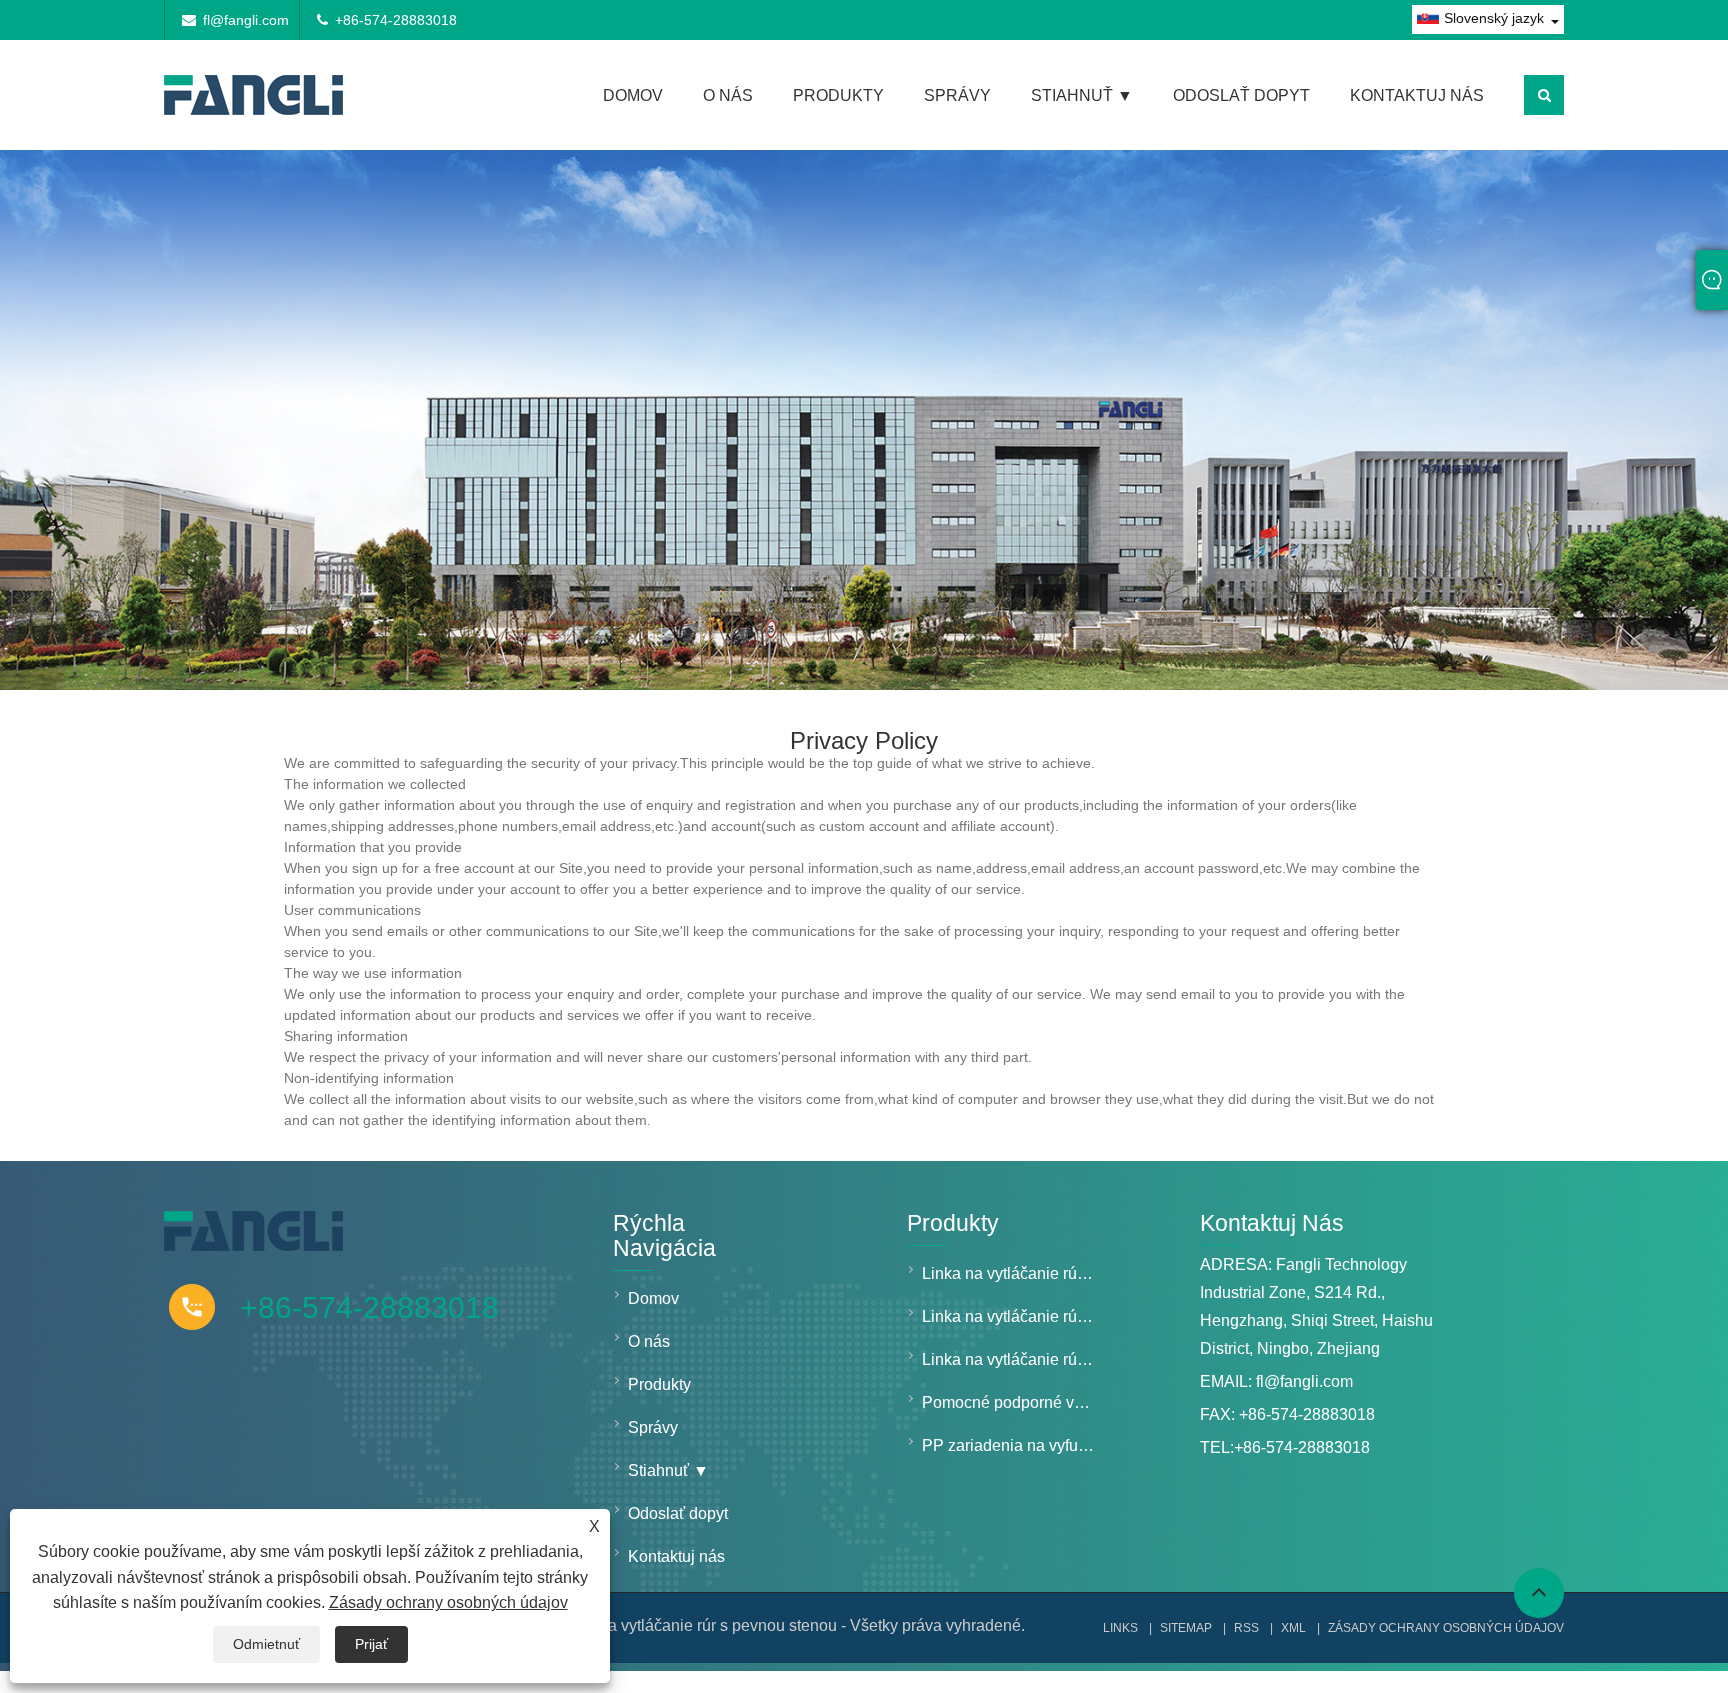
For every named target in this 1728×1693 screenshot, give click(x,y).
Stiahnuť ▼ (1082, 95)
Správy (957, 95)
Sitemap (1186, 1628)
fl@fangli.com (246, 20)
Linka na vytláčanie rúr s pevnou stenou (1014, 1273)
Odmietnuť (266, 1644)
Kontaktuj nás (1417, 95)
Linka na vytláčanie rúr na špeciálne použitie (1014, 1359)
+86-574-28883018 (396, 20)
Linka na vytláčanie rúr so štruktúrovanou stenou (1014, 1316)
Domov (633, 95)
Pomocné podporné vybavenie (1014, 1402)
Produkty (838, 95)
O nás (728, 95)
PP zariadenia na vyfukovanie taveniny (1014, 1445)
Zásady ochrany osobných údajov (448, 1602)
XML (1293, 1628)
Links (1120, 1628)
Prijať (371, 1644)
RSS (1246, 1628)
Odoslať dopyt (1241, 95)
